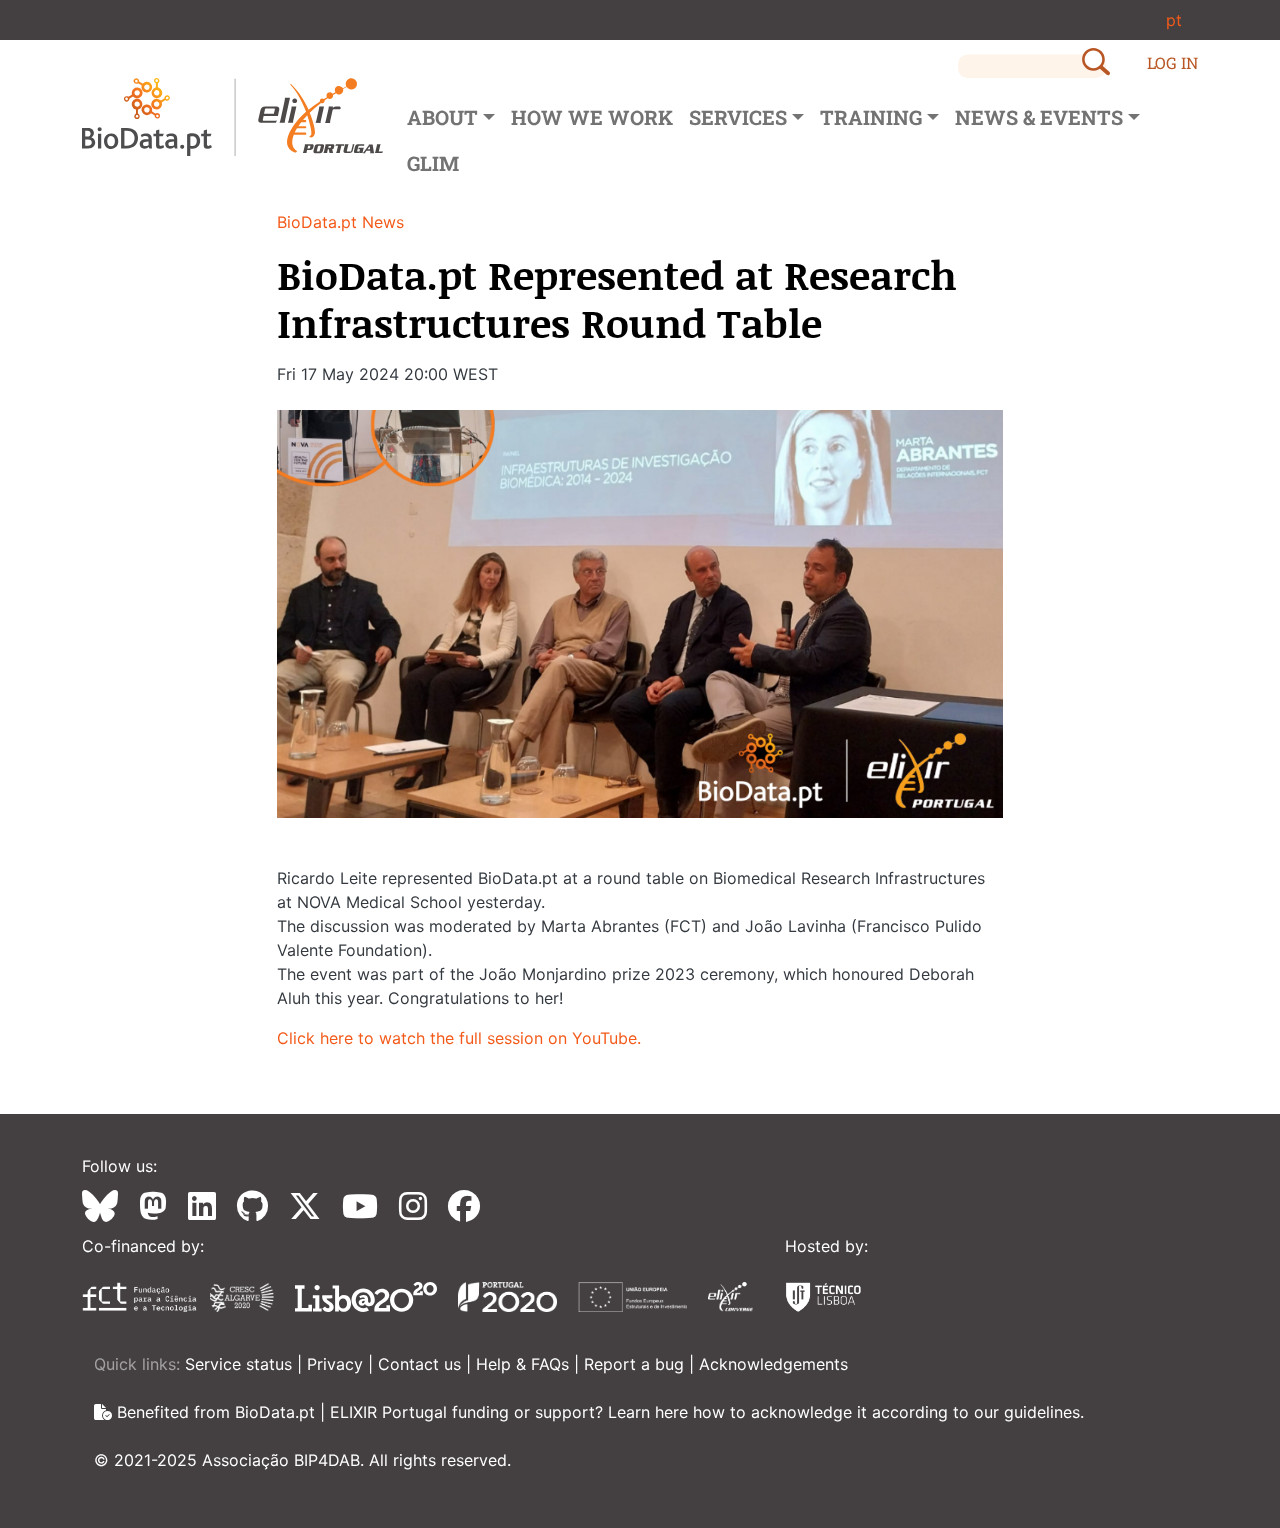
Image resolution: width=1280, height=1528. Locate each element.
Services (738, 117)
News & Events (1039, 117)
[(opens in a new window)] (108, 1206)
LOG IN (1172, 62)
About (442, 117)
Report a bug (636, 1364)
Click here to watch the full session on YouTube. (459, 1038)
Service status (241, 1364)
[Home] (232, 117)
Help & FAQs (525, 1364)
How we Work (592, 117)
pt (1174, 20)
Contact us (422, 1364)
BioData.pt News (340, 222)
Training (871, 117)
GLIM (433, 163)
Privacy (337, 1364)
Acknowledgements (773, 1364)
